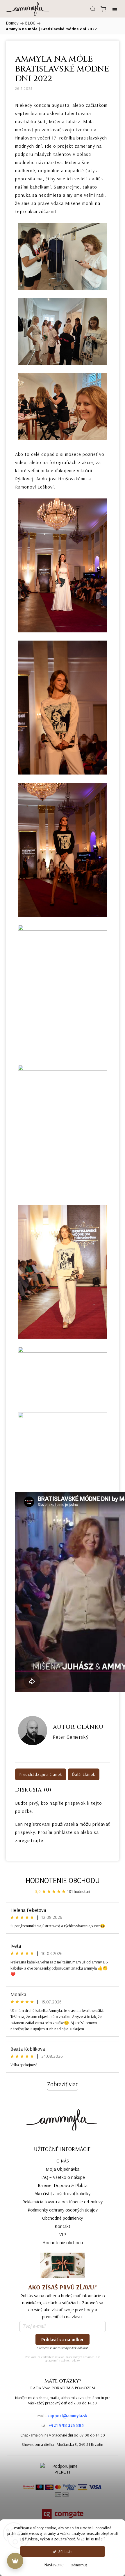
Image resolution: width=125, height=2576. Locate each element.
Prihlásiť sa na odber (63, 2339)
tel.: (63, 2425)
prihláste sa (66, 1832)
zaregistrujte (29, 1840)
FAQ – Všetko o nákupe (63, 2177)
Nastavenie (54, 2565)
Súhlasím (65, 2551)
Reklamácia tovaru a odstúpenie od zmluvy (63, 2202)
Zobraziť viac (63, 2084)
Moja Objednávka (63, 2169)
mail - (63, 2416)
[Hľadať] (93, 9)
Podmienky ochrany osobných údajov (63, 2210)
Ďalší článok (84, 1774)
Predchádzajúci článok (41, 1774)
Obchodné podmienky (63, 2218)
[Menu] (115, 9)
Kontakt (63, 2226)
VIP (63, 2234)
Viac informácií (91, 2539)
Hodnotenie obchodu (63, 1880)
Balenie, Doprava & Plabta (63, 2185)
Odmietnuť (79, 2565)
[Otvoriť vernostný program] (15, 2561)
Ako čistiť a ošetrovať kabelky (63, 2193)
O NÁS (63, 2161)
